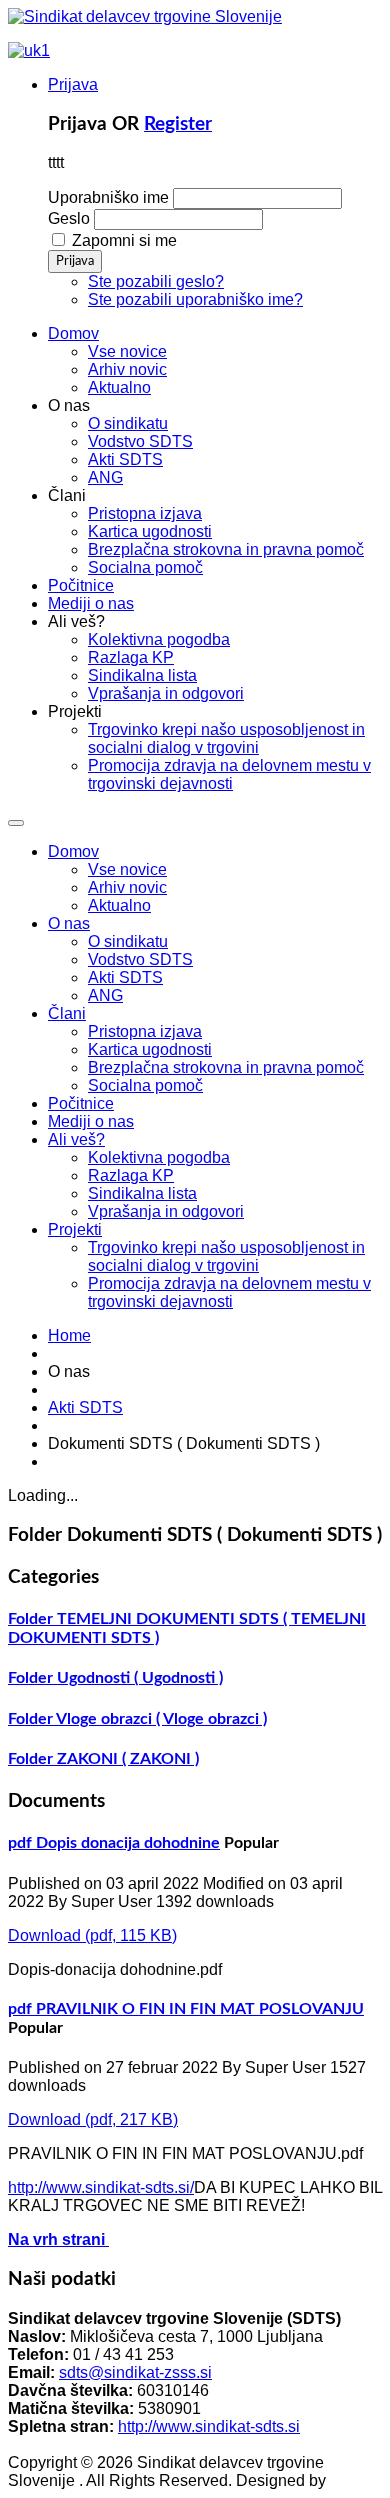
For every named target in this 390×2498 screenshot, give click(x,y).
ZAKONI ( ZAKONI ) (128, 1759)
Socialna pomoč (145, 1085)
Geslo (69, 218)
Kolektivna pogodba (159, 1157)
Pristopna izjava (145, 1031)
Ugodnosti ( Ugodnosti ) (140, 1678)
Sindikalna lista (142, 1193)
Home (69, 1335)
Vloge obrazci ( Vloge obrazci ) (161, 1719)
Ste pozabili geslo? (156, 281)
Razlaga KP (131, 1175)
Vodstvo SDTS (140, 959)
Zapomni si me (124, 240)
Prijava (73, 84)
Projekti (75, 1229)
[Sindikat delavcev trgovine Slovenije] (145, 16)
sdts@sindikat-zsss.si (135, 2372)
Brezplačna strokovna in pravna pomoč (226, 1067)
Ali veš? (76, 1139)
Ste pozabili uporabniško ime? (195, 299)
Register (178, 124)
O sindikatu (128, 941)
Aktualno (119, 905)
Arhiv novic (127, 887)
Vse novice (127, 869)
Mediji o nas (91, 1121)
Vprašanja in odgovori (166, 1211)
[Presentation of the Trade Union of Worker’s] (29, 50)
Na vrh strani (58, 2239)
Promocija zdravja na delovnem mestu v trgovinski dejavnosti (229, 1292)
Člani (67, 1013)
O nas (69, 923)
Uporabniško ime (108, 197)
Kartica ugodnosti (150, 1049)
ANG (105, 995)
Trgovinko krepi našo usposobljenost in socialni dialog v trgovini (226, 1256)
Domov (73, 851)
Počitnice (81, 1103)
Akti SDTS (125, 977)
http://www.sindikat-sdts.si (209, 2426)
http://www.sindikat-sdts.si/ (101, 2187)
